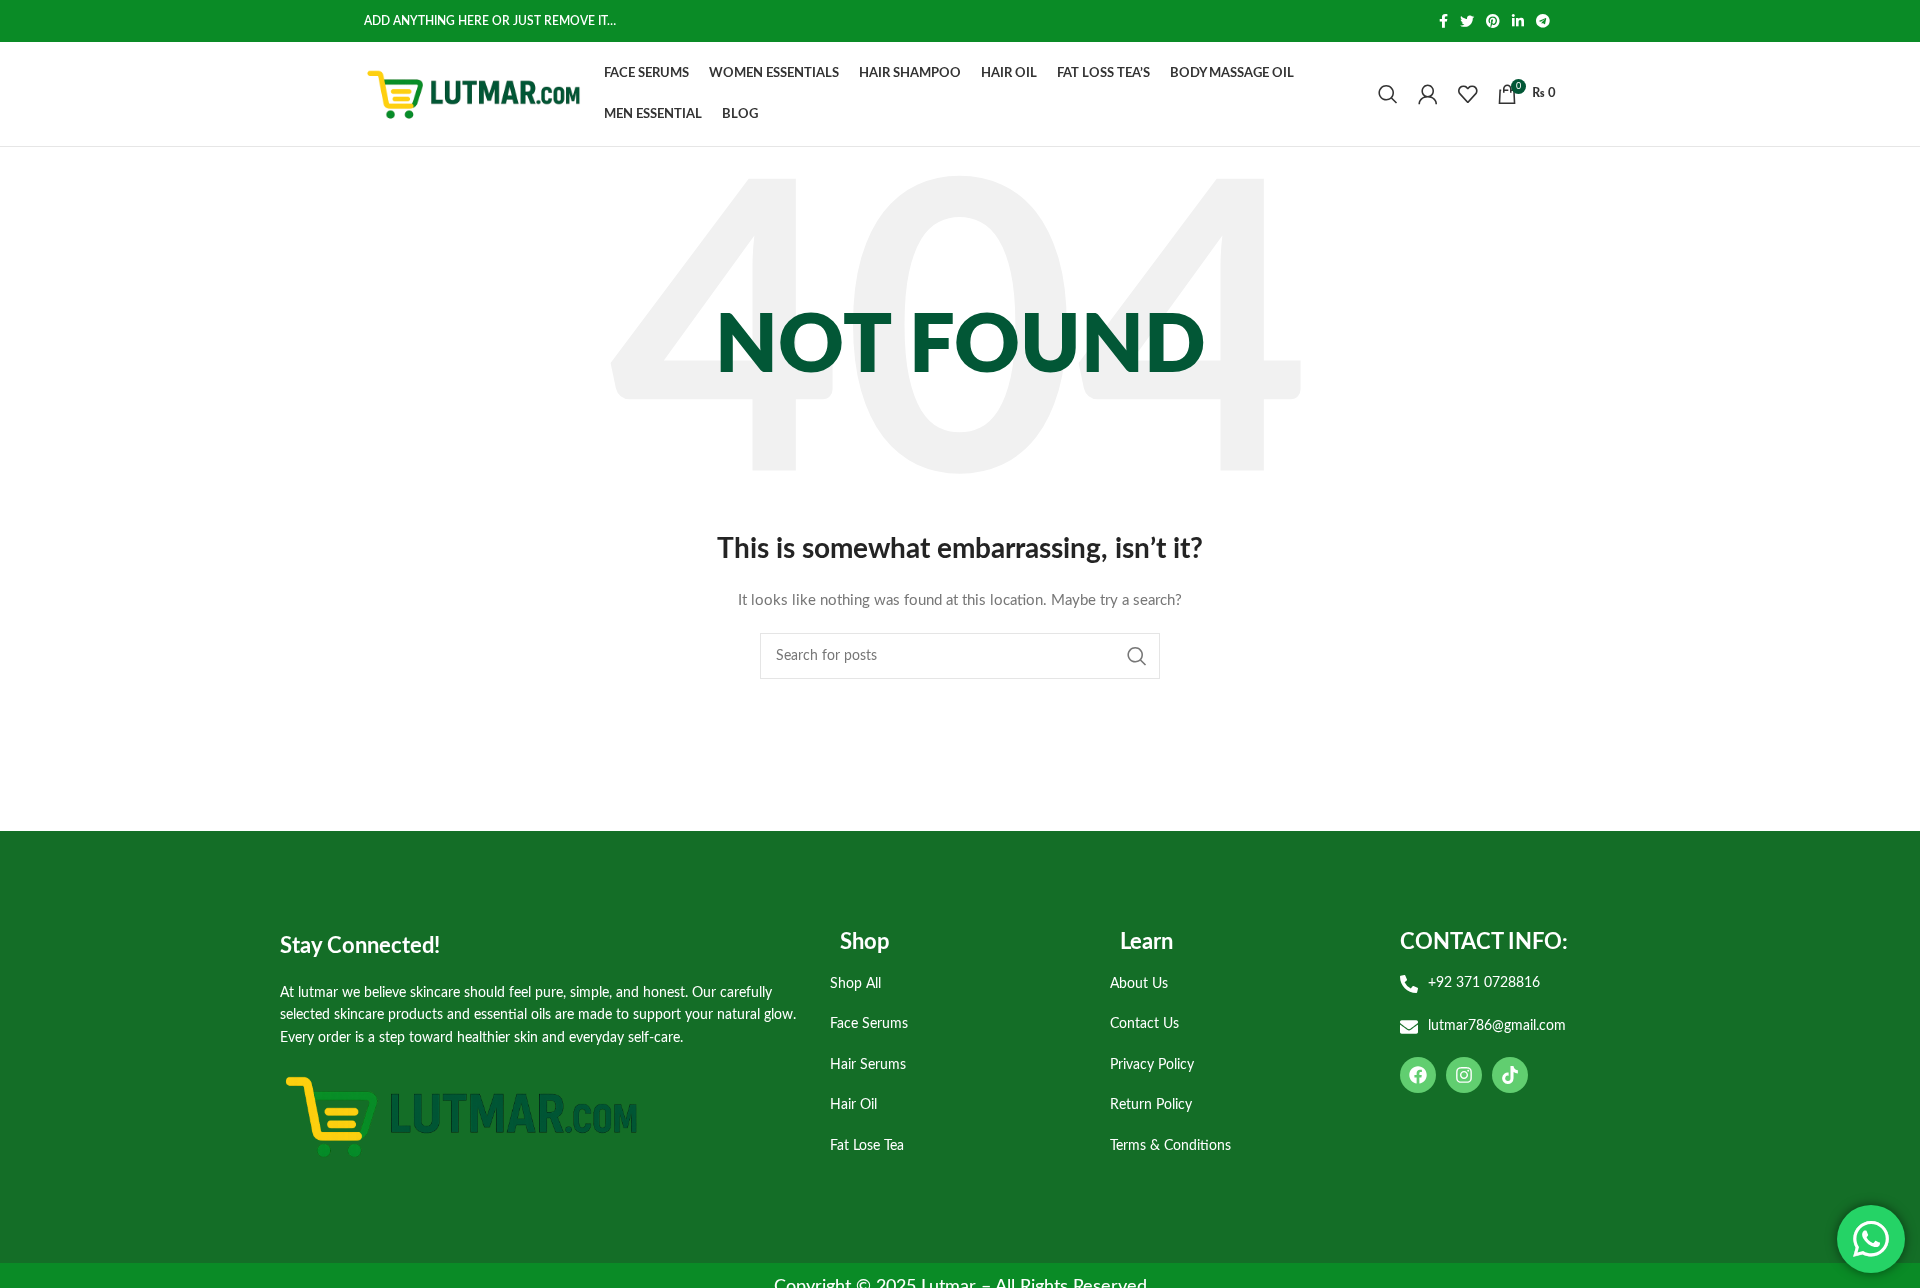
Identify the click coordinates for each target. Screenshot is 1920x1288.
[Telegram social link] (1543, 21)
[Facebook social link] (1443, 21)
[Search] (1388, 94)
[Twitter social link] (1467, 21)
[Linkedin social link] (1518, 21)
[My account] (1428, 94)
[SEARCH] (1137, 656)
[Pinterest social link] (1493, 21)
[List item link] (955, 984)
